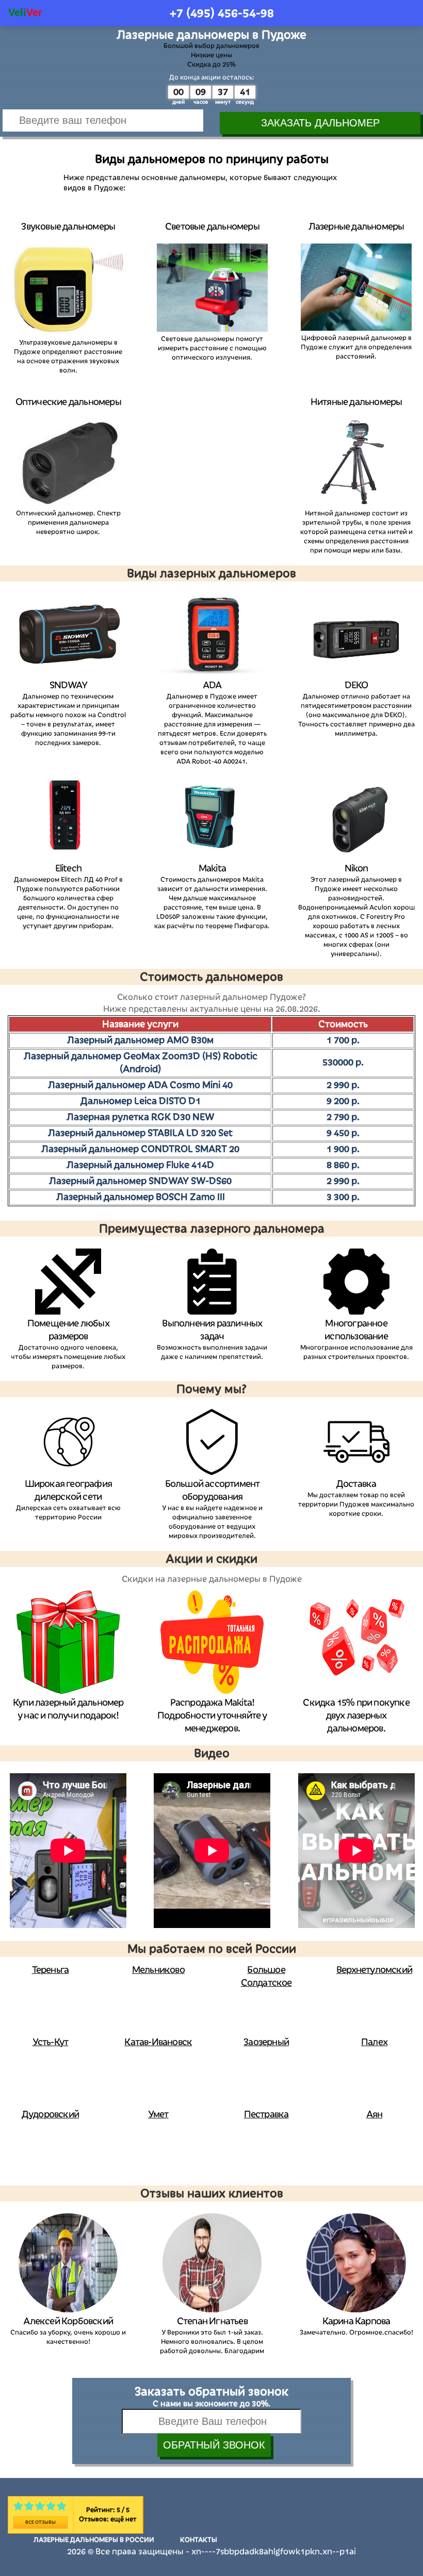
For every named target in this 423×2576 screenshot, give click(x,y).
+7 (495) (222, 13)
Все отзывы (40, 2522)
